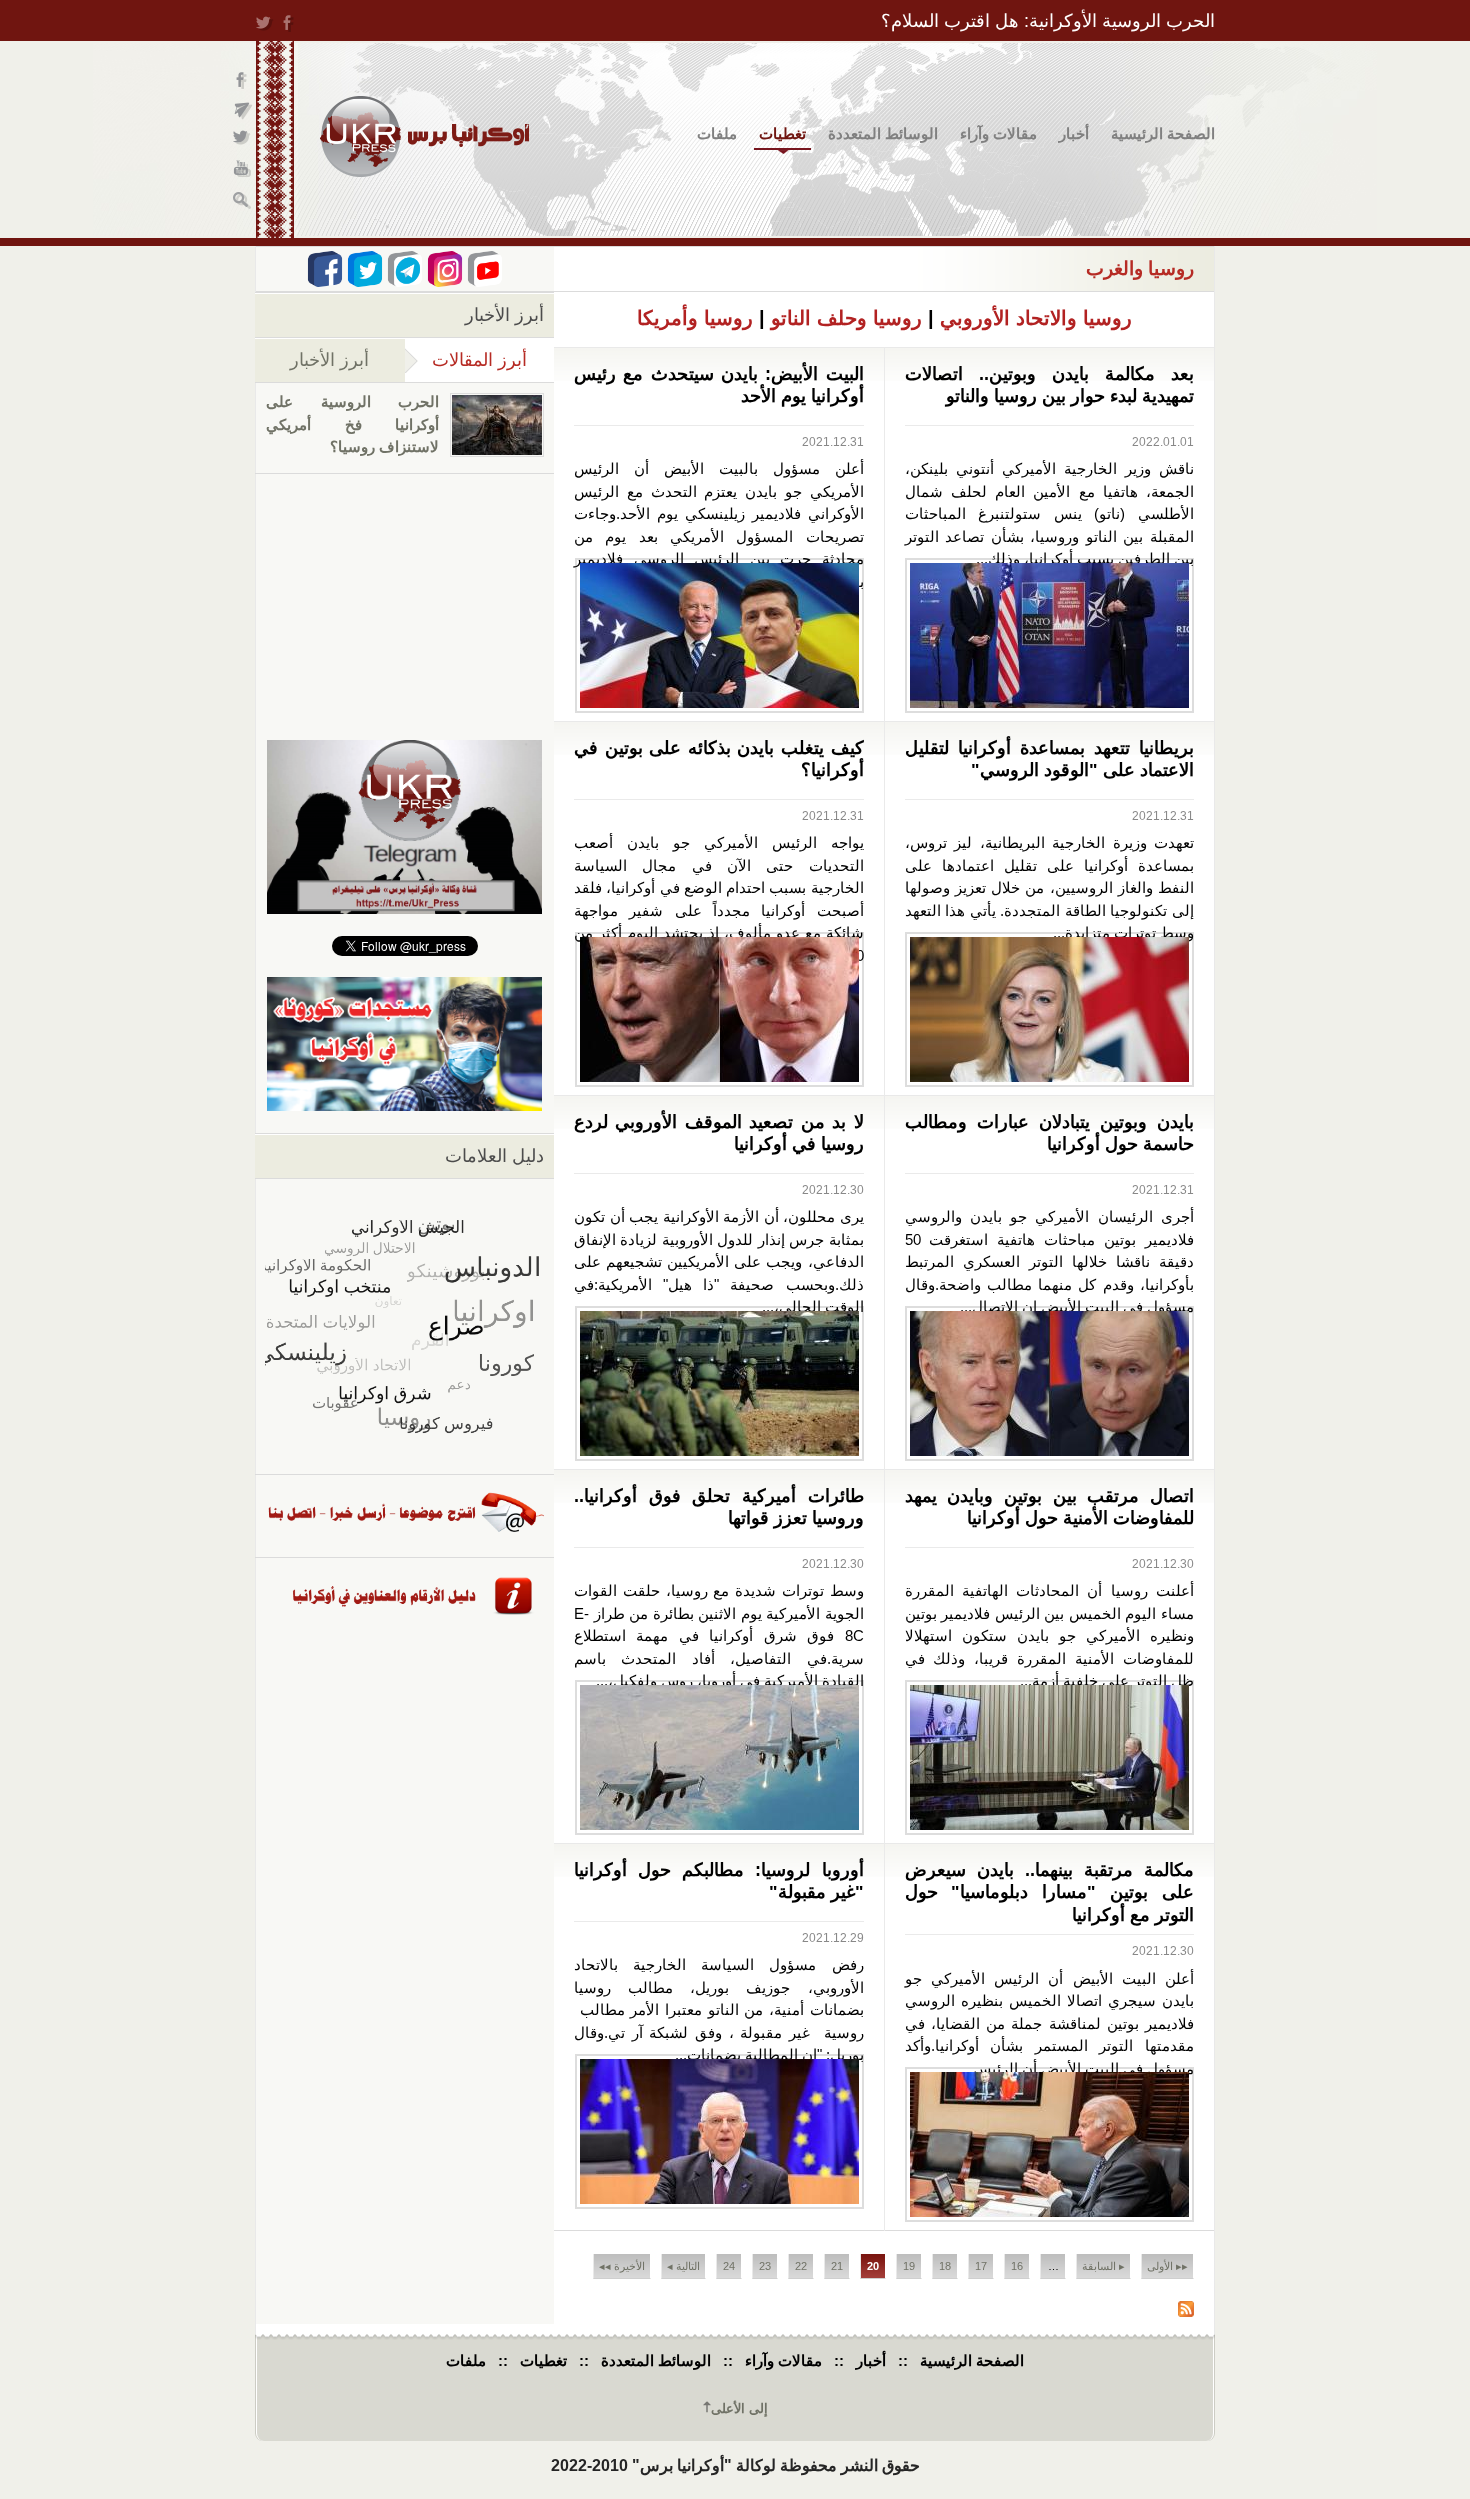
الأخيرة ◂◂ (622, 2266)
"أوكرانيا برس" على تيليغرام (242, 110)
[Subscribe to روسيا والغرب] (1186, 2311)
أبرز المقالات (466, 360)
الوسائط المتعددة (883, 133)
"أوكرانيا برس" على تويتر (242, 140)
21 (837, 2266)
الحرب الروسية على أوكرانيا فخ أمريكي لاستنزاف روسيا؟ (352, 424)
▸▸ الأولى (1167, 2266)
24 (729, 2266)
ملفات (717, 133)
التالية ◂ (683, 2266)
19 (909, 2266)
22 (801, 2266)
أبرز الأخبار (329, 360)
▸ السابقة (1103, 2266)
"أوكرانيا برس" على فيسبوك (242, 80)
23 (765, 2266)
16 (1017, 2266)
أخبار (1074, 133)
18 (945, 2266)
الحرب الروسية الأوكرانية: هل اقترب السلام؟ (1048, 21)
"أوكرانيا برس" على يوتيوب (242, 170)
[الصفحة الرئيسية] (424, 136)
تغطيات (782, 133)
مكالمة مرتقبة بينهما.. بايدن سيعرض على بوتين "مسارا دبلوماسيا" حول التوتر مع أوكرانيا (1050, 1892)
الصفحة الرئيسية (1163, 133)
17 (981, 2266)
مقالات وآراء (998, 133)
